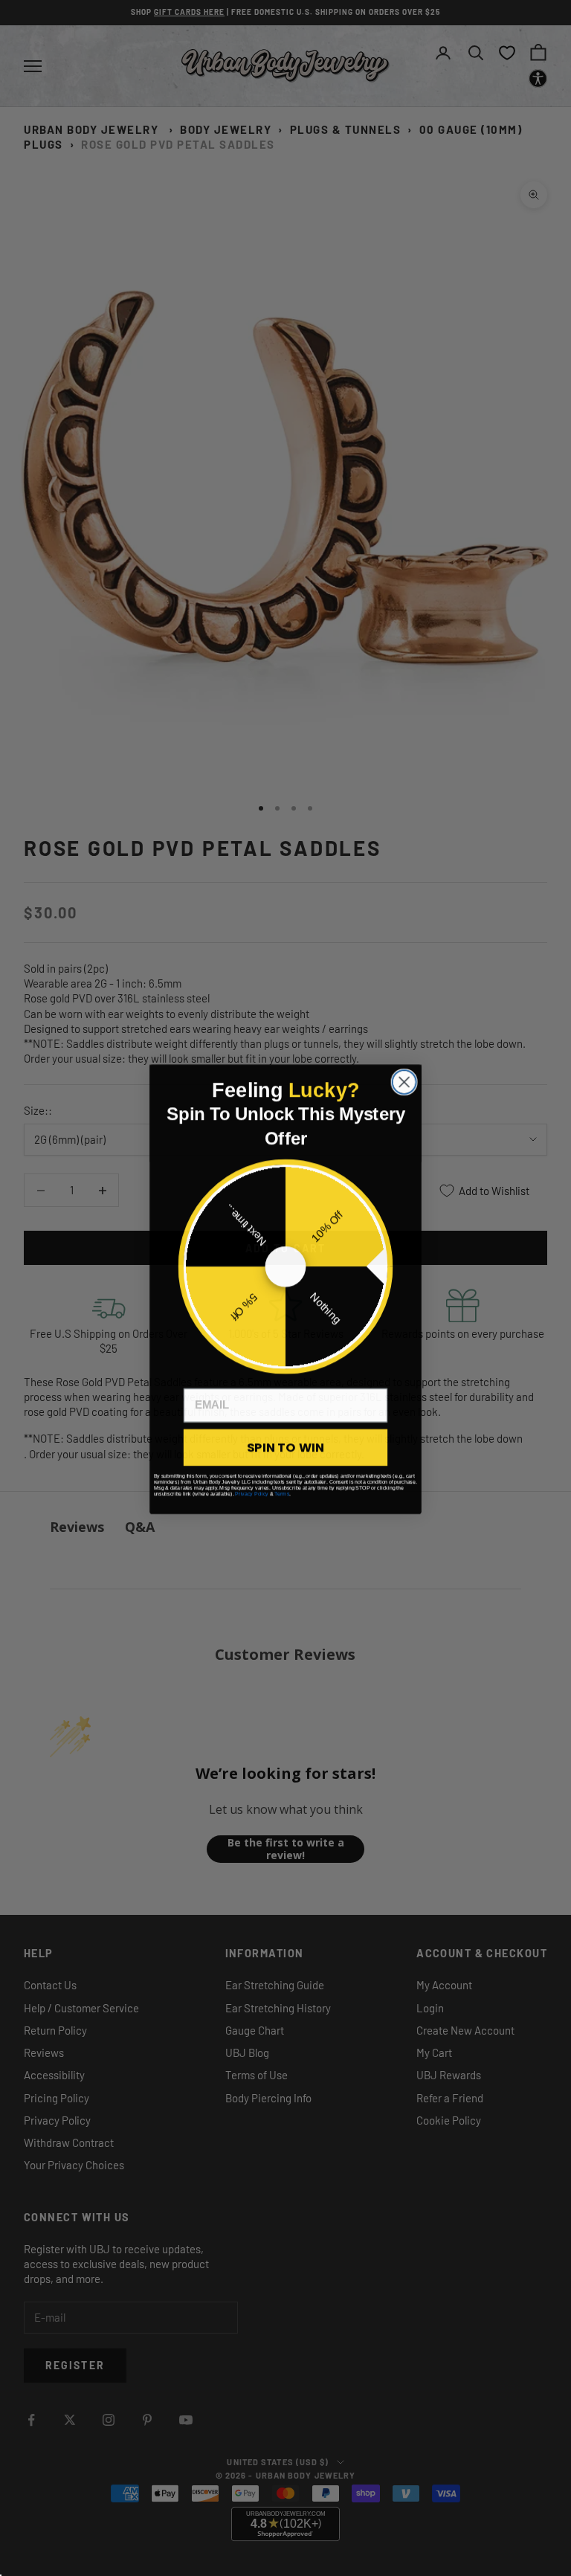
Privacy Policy (252, 1493)
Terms (282, 1493)
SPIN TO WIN (285, 1446)
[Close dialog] (404, 1081)
